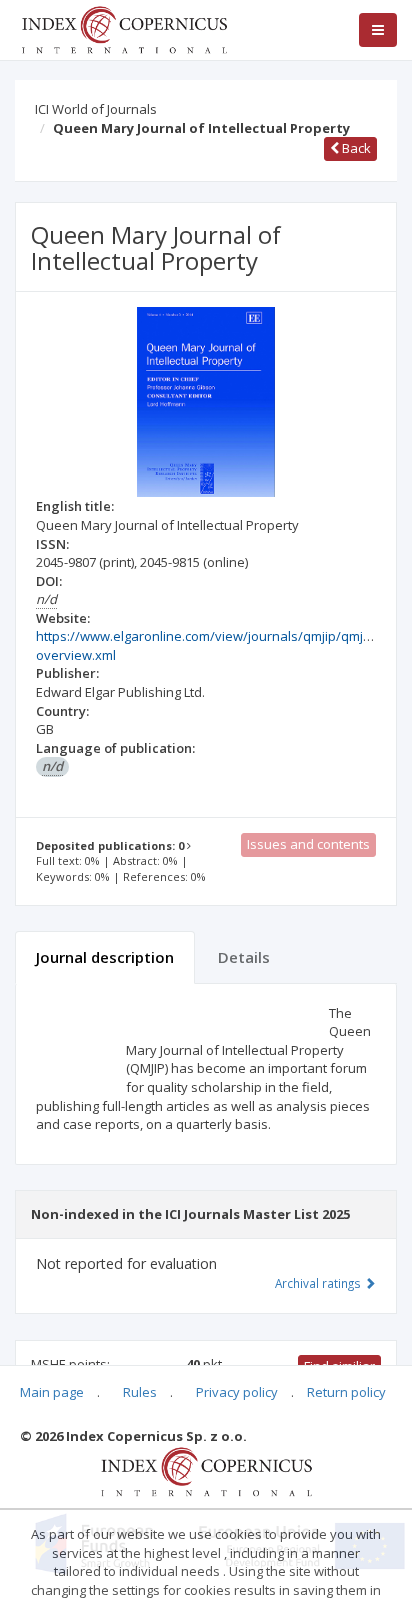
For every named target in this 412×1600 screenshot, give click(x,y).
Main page (52, 1392)
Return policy (346, 1392)
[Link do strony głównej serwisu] (124, 28)
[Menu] (378, 30)
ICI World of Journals (96, 109)
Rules (140, 1392)
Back (355, 148)
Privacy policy (237, 1392)
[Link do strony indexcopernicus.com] (206, 1470)
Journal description (105, 957)
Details (244, 957)
